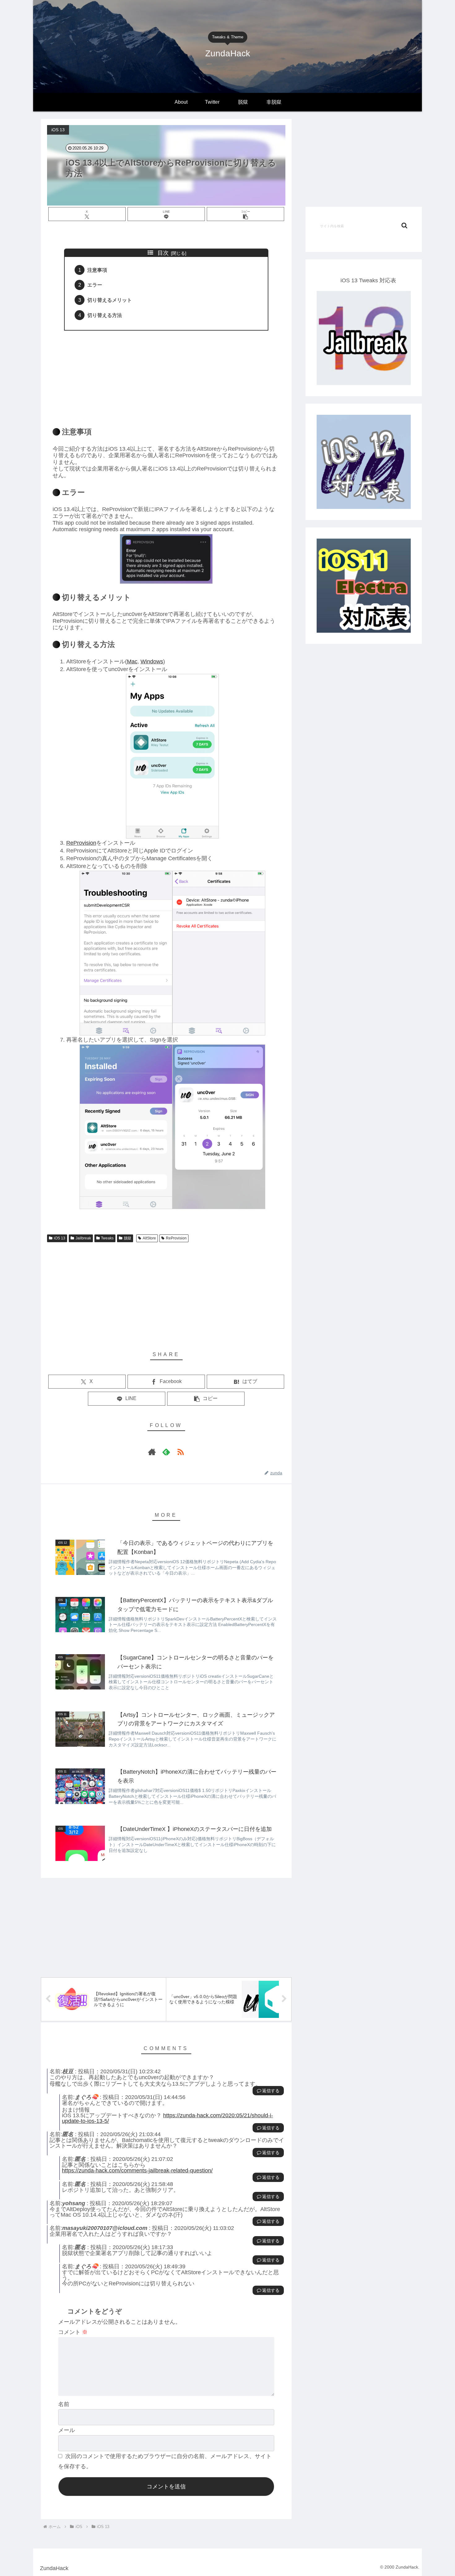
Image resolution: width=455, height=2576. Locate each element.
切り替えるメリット (110, 300)
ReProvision (81, 843)
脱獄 (128, 1238)
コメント (73, 2332)
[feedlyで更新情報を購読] (166, 1452)
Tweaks (107, 1238)
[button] (245, 214)
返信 (266, 2091)
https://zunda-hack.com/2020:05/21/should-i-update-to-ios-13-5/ (167, 2118)
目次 (163, 253)
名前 (64, 2404)
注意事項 (97, 270)
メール (67, 2430)
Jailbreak (83, 1238)
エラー (95, 285)
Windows (152, 661)
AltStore (149, 1238)
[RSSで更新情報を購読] (180, 1452)
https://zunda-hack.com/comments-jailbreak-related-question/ (137, 2171)
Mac (132, 661)
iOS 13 (60, 1238)
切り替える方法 (105, 315)
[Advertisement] (166, 375)
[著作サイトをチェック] (152, 1452)
